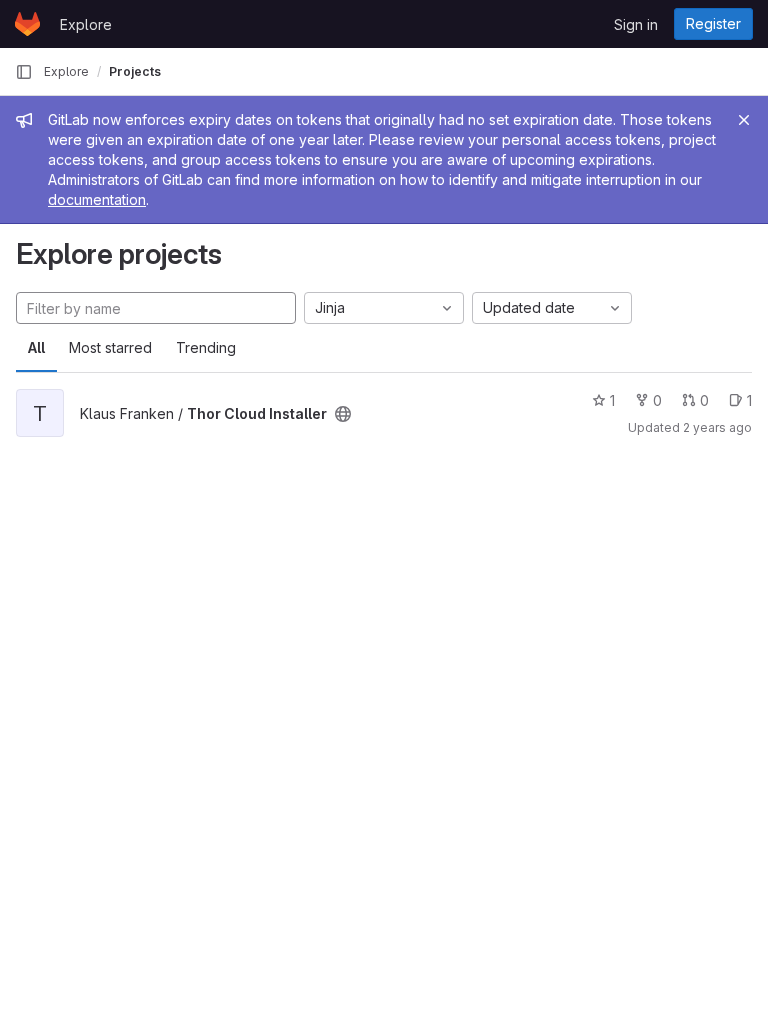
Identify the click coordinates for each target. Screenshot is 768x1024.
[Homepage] (27, 24)
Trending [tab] (206, 347)
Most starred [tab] (110, 347)
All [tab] (36, 347)
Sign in (636, 24)
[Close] (744, 120)
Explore (86, 24)
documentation (97, 199)
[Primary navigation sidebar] (24, 72)
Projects (135, 71)
